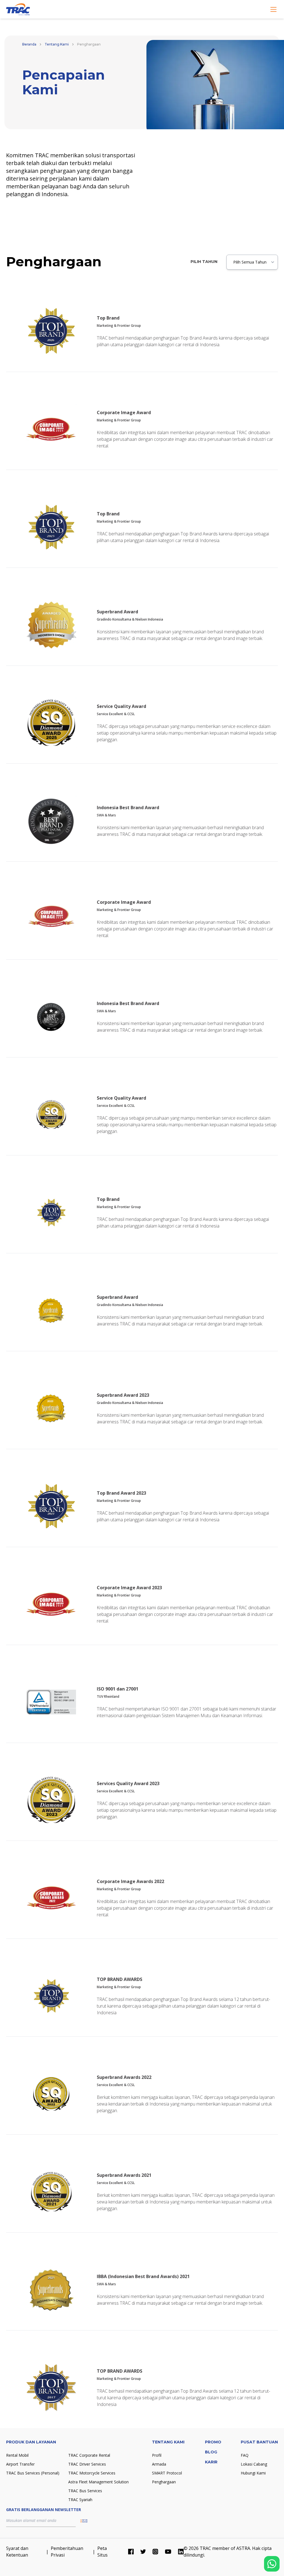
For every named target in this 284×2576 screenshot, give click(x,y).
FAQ (245, 2455)
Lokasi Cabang (254, 2464)
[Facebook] (131, 2552)
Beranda (29, 44)
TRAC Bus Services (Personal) (33, 2473)
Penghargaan (164, 2482)
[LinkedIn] (181, 2552)
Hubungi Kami (253, 2473)
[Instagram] (155, 2552)
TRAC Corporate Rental (89, 2455)
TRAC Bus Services (85, 2491)
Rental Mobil (17, 2455)
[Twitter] (143, 2552)
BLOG (211, 2452)
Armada (159, 2464)
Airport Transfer (20, 2464)
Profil (157, 2455)
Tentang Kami (57, 44)
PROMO (213, 2442)
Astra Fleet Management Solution (98, 2482)
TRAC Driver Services (87, 2464)
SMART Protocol (167, 2473)
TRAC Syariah (80, 2500)
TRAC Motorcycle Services (92, 2473)
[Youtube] (168, 2552)
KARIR (211, 2462)
